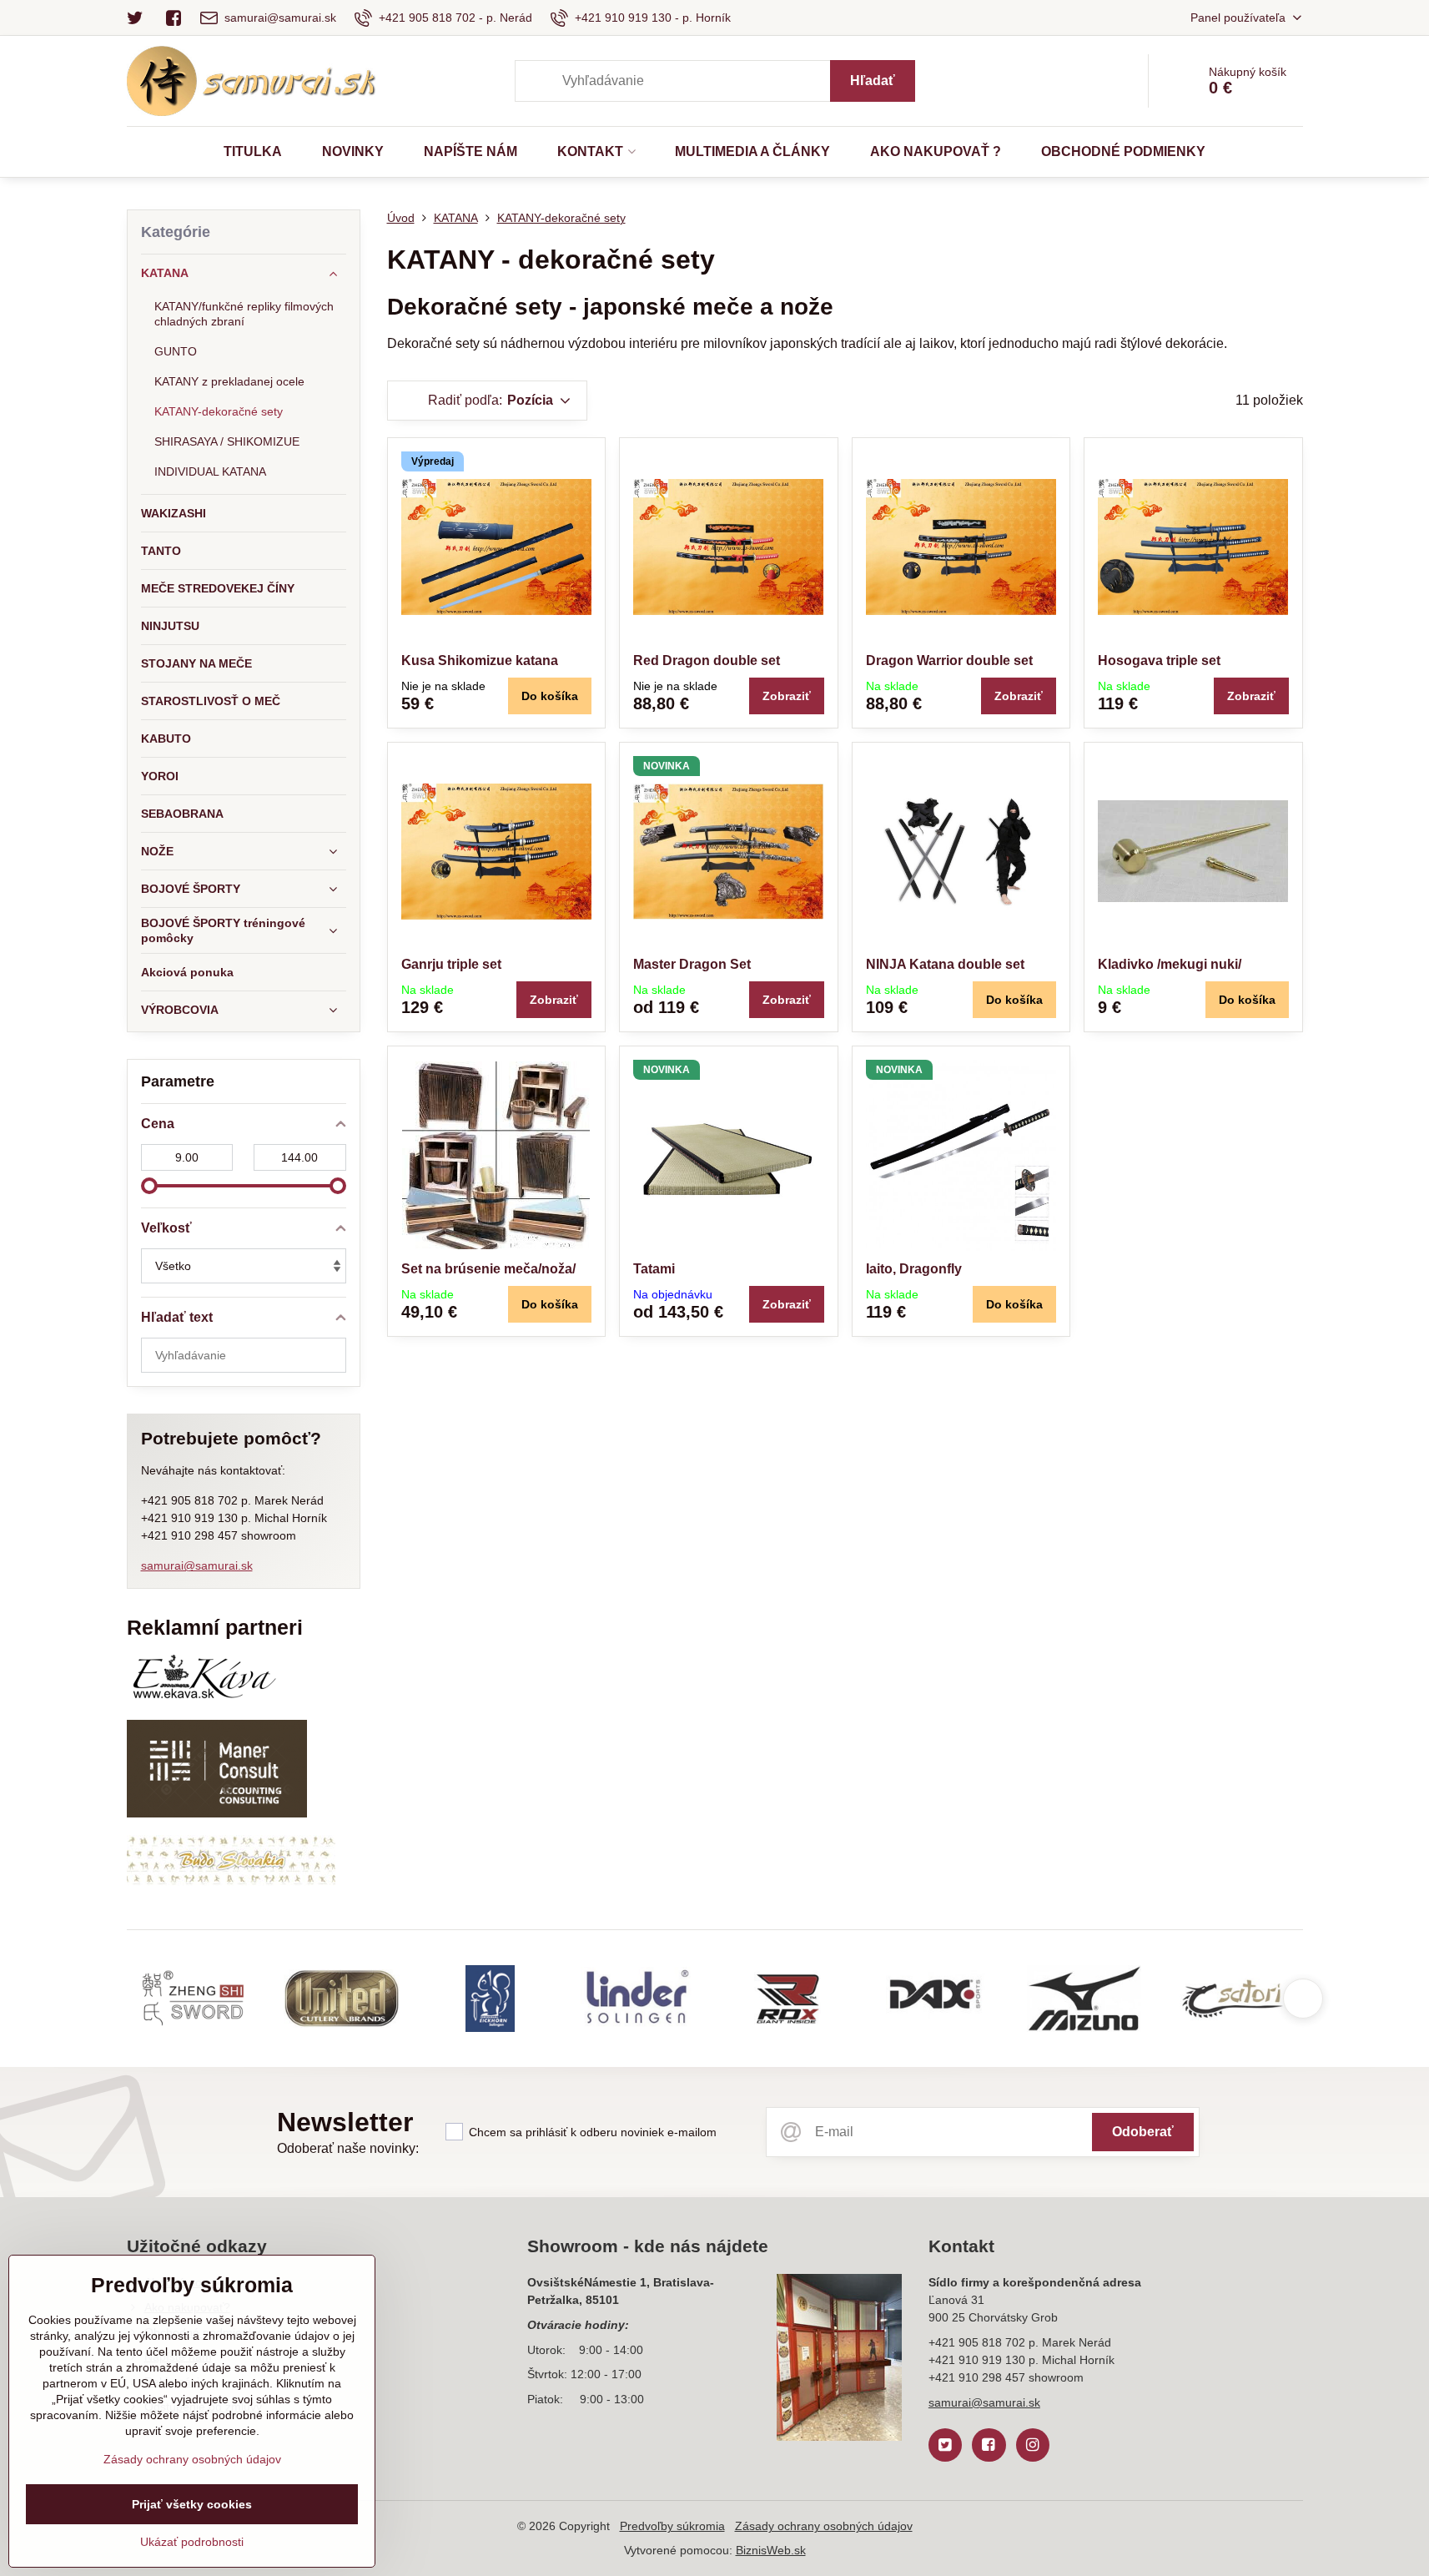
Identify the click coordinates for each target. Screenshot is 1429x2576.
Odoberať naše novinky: (348, 2148)
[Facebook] (174, 18)
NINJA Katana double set (945, 964)
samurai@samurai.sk (197, 1565)
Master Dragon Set (692, 964)
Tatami (654, 1269)
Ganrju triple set (451, 964)
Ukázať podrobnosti (192, 2542)
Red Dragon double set (707, 660)
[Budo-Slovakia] (231, 1882)
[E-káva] (204, 1698)
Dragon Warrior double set (949, 660)
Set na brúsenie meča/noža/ (488, 1269)
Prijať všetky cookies (192, 2504)
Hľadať (873, 81)
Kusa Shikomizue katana (480, 660)
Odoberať (1143, 2132)
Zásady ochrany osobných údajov (824, 2526)
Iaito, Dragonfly (914, 1269)
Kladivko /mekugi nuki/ (1170, 964)
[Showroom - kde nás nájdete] (839, 2360)
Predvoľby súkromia (672, 2526)
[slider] (149, 1186)
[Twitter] (141, 18)
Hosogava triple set (1159, 660)
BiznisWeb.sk (771, 2550)
